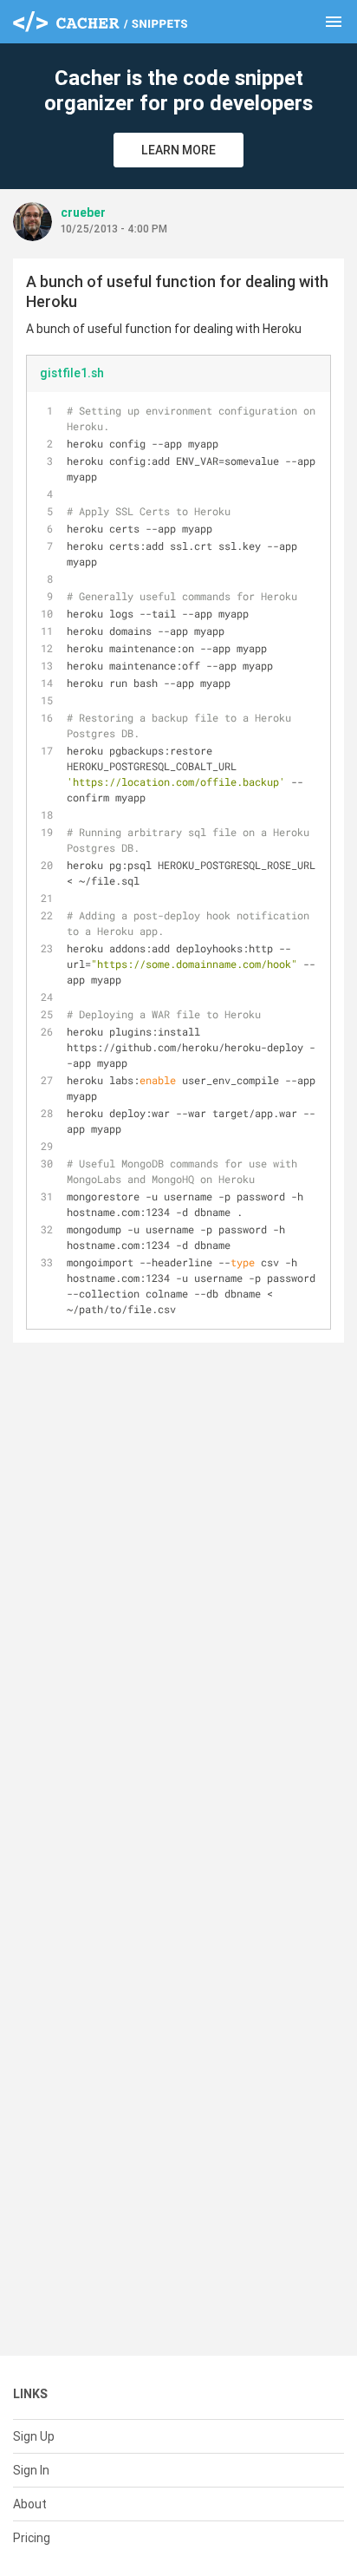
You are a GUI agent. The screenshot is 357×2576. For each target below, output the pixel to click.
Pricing (32, 2538)
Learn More (178, 150)
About (30, 2504)
